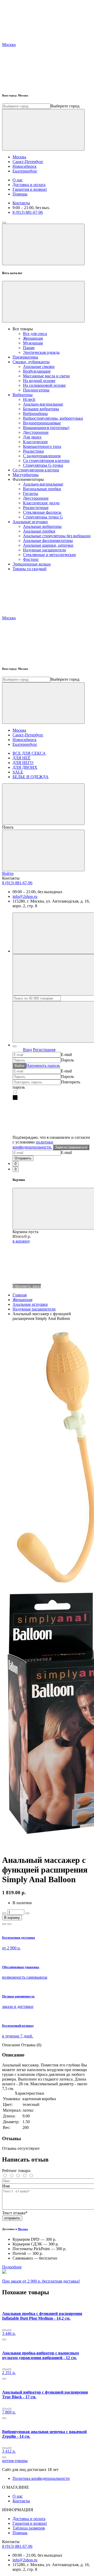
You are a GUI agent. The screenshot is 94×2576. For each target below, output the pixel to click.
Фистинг (31, 559)
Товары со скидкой (30, 569)
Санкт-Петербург (28, 162)
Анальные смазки (39, 366)
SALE (18, 772)
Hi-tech (29, 399)
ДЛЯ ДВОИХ (25, 767)
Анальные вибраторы (42, 526)
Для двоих (32, 437)
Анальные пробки (39, 531)
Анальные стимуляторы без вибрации (57, 536)
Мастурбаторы (26, 475)
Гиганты (31, 493)
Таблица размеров (29, 2528)
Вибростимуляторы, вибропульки (53, 418)
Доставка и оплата (29, 185)
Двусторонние (36, 432)
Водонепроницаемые (42, 423)
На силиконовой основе (44, 385)
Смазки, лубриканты (31, 362)
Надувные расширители (45, 550)
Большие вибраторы (41, 409)
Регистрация (44, 1050)
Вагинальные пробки (42, 489)
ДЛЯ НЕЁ (22, 758)
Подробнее (12, 2267)
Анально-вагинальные (43, 404)
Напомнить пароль (43, 1065)
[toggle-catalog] (4, 223)
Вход (27, 1050)
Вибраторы (23, 395)
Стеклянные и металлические (49, 555)
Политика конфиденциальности (41, 2478)
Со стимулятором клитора (46, 461)
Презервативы (25, 357)
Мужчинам (33, 343)
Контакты (21, 203)
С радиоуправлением (42, 456)
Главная (20, 1295)
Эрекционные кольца (32, 564)
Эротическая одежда (41, 352)
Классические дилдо (41, 503)
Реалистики (33, 451)
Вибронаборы (35, 414)
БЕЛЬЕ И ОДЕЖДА (31, 777)
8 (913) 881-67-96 (28, 212)
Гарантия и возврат (30, 189)
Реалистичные (36, 508)
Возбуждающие (37, 371)
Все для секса (35, 334)
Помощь (20, 194)
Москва (19, 157)
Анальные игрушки (30, 522)
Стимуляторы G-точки (43, 465)
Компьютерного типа (42, 446)
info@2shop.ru (25, 896)
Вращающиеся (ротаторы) (46, 428)
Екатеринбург (25, 171)
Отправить (23, 1158)
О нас (18, 180)
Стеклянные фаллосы (42, 512)
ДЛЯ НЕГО (23, 763)
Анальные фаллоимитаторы (48, 541)
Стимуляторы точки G (43, 517)
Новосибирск (25, 166)
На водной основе (39, 381)
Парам (29, 348)
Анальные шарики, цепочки (48, 545)
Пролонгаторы (36, 390)
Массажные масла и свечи (46, 376)
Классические (35, 442)
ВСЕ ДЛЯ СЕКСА (29, 753)
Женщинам (33, 338)
